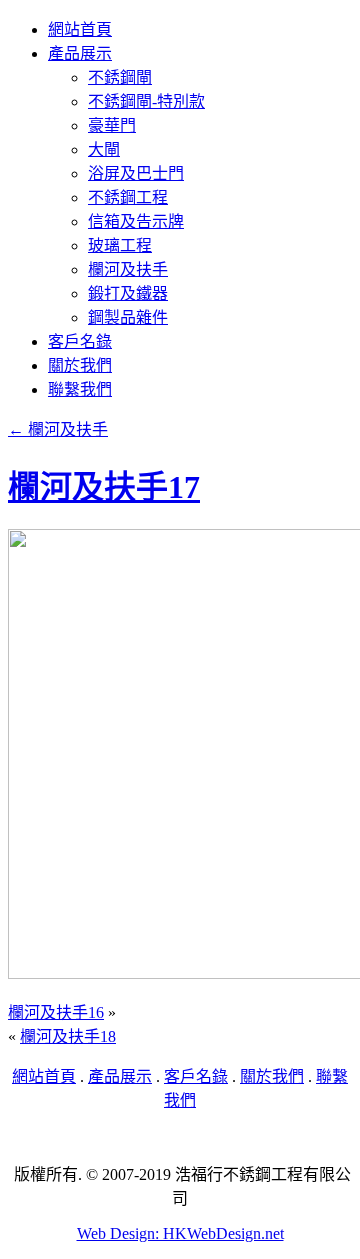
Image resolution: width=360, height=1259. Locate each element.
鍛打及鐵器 (128, 293)
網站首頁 (80, 29)
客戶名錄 (80, 341)
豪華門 (112, 125)
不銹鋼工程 (128, 197)
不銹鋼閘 (120, 77)
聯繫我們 (80, 389)
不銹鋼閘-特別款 (146, 101)
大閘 (104, 149)
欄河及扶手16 (56, 1012)
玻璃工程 (120, 245)
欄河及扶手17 (104, 487)
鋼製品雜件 (128, 317)
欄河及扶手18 (68, 1036)
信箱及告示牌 (136, 221)
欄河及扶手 (128, 269)
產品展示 (80, 53)
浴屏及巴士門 (136, 173)
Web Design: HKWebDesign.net (180, 1233)
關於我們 (80, 365)
